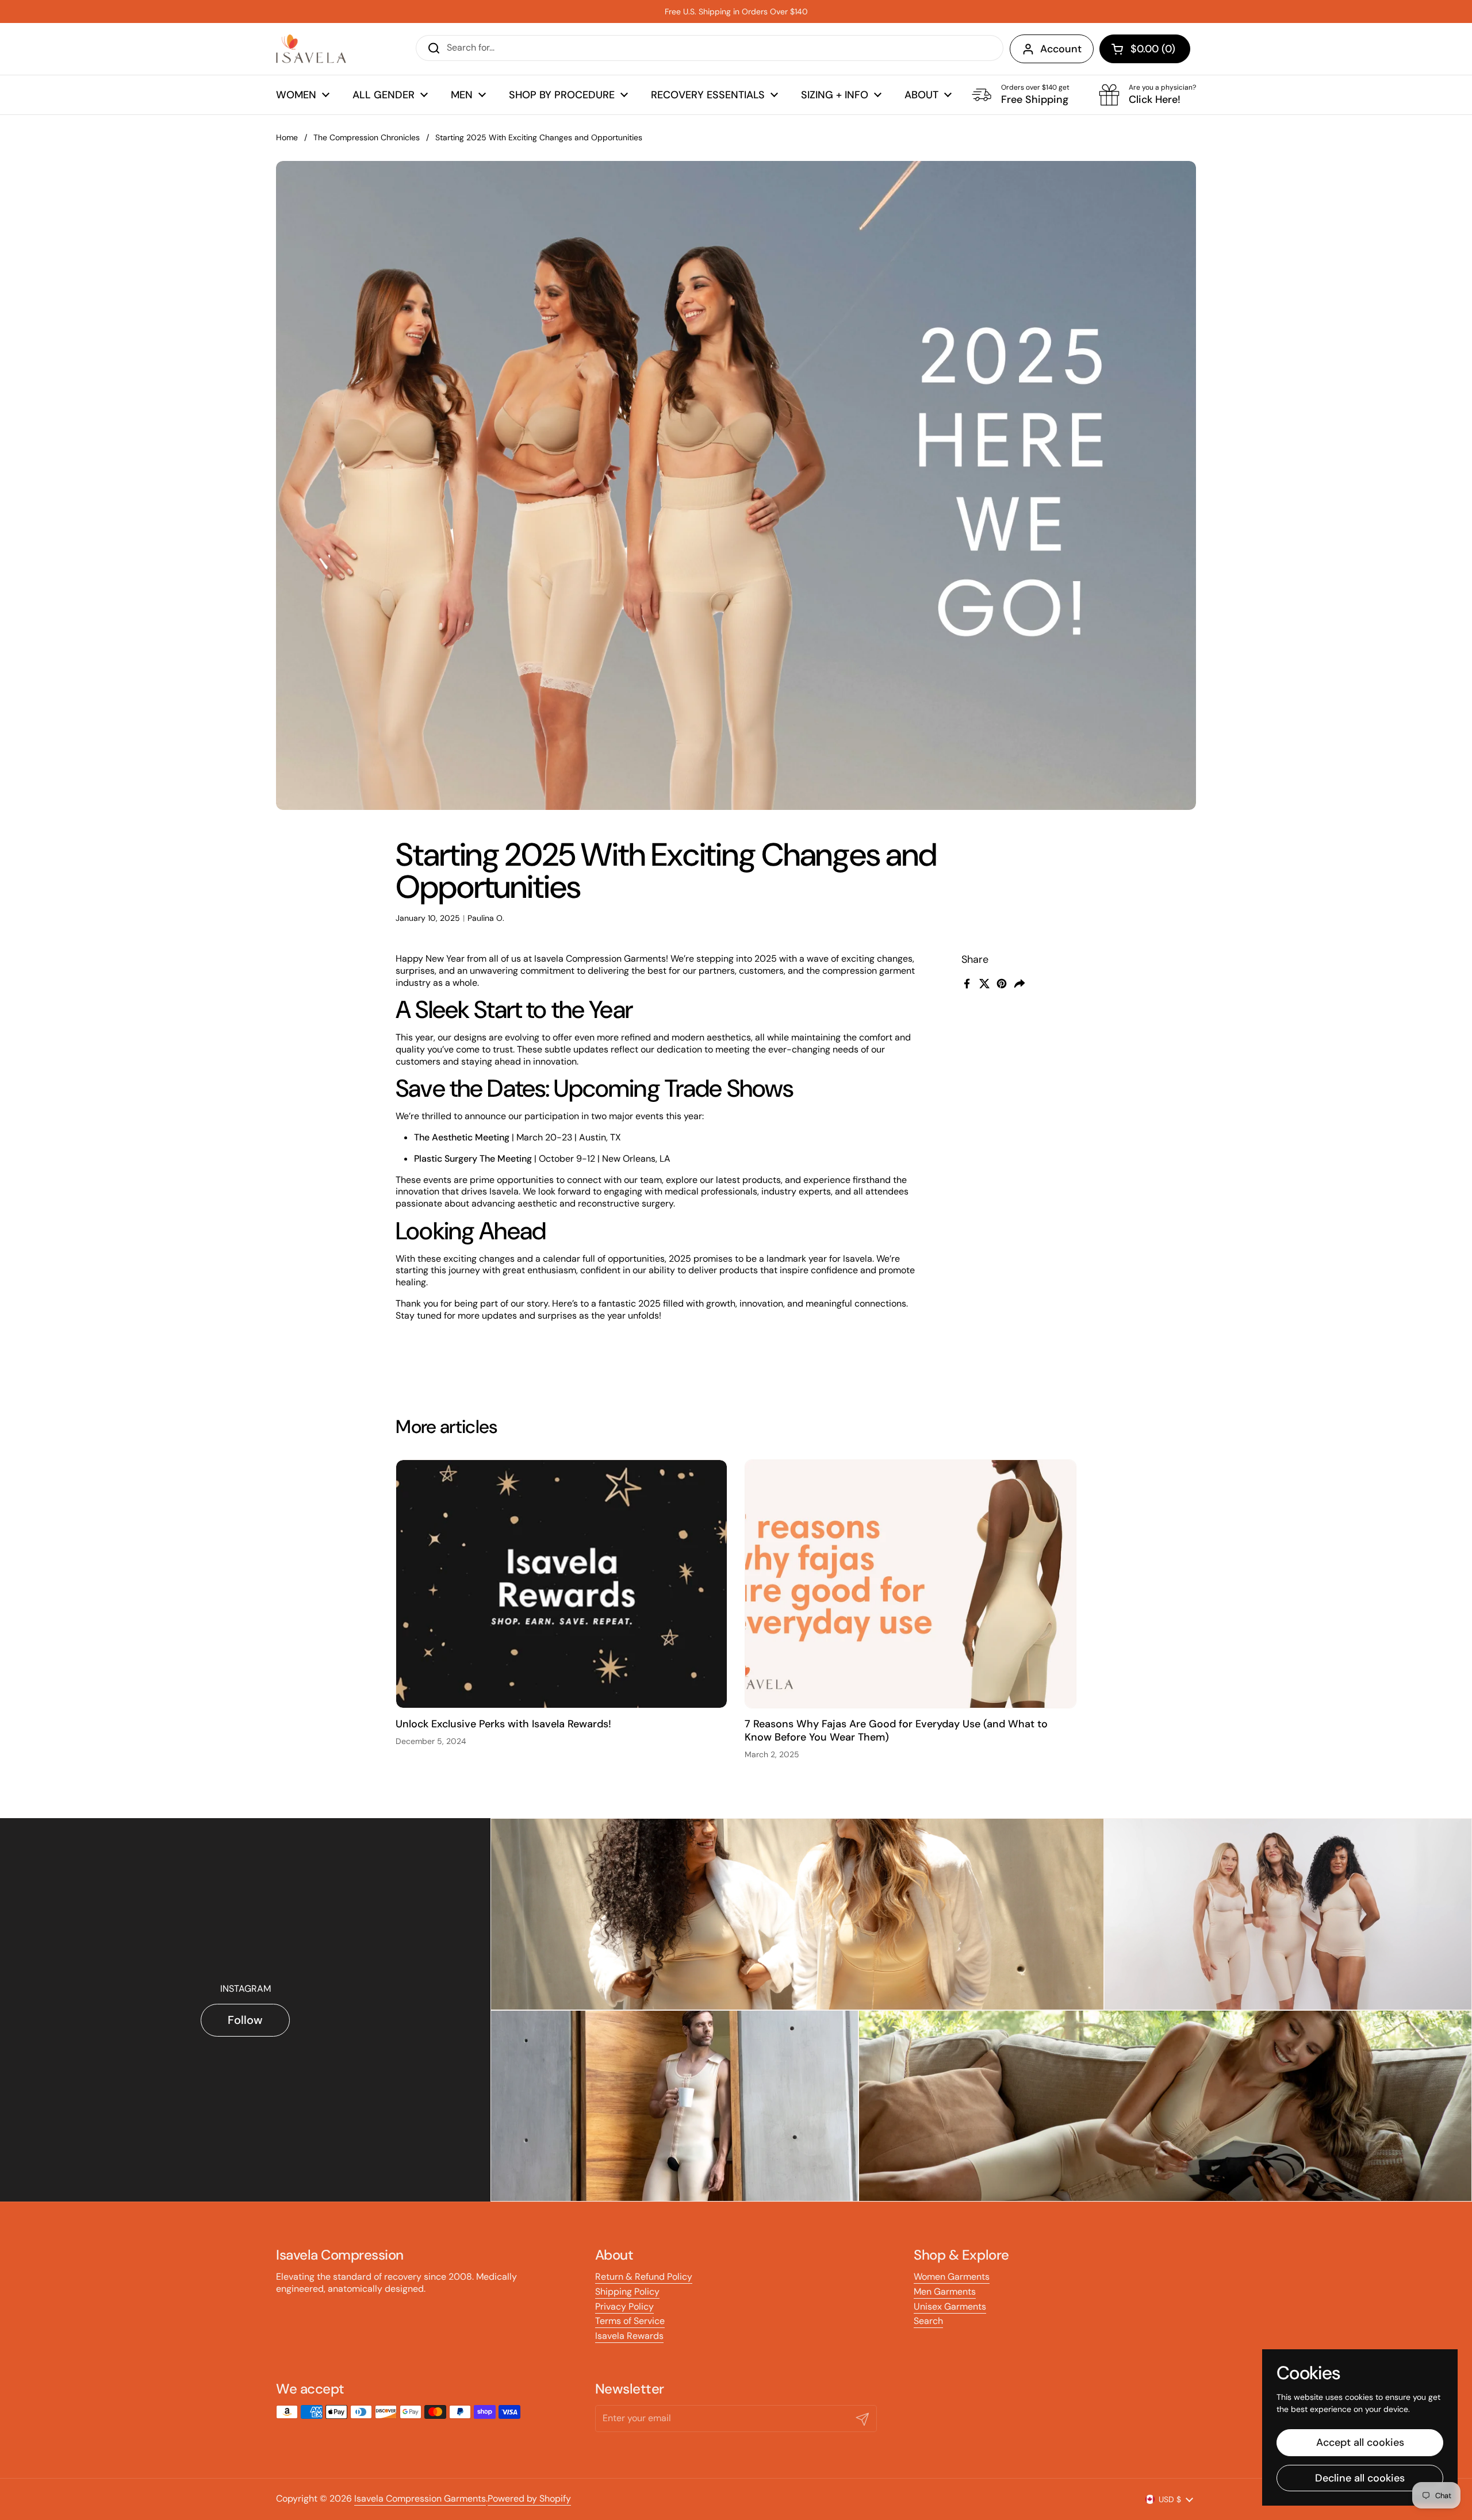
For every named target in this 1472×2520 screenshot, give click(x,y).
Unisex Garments (950, 2306)
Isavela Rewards (629, 2336)
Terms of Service (630, 2321)
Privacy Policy (624, 2306)
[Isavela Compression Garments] (311, 49)
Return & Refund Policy (644, 2277)
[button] (1145, 49)
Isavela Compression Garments (420, 2498)
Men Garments (945, 2292)
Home (287, 137)
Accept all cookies (1360, 2442)
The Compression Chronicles (367, 137)
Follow (245, 2020)
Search (928, 2321)
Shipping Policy (627, 2292)
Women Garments (952, 2277)
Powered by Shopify (529, 2498)
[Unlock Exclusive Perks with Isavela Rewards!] (561, 1584)
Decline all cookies (1360, 2478)
